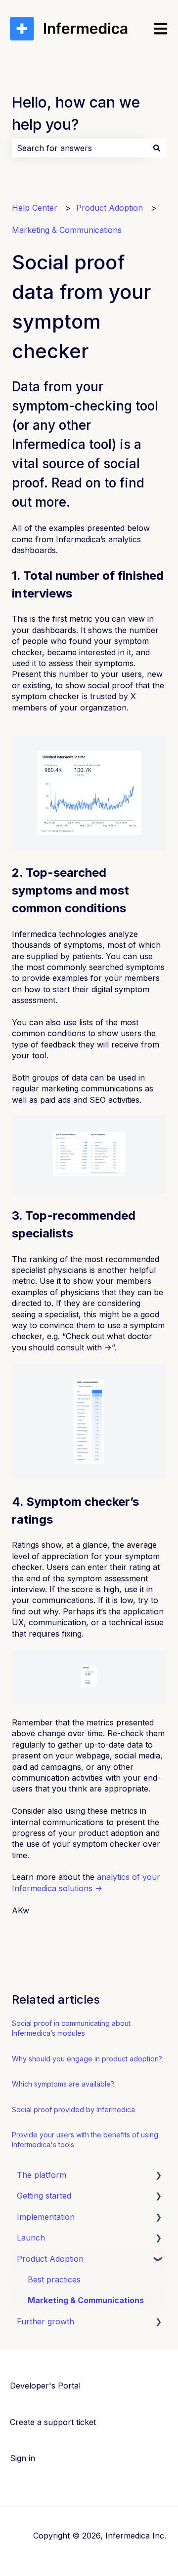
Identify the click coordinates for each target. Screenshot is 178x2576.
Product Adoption (110, 208)
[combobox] (80, 148)
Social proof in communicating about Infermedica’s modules (71, 2028)
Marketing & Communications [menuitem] (86, 2300)
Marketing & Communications (67, 230)
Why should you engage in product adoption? (87, 2059)
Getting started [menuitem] (44, 2196)
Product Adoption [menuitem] (50, 2259)
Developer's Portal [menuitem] (45, 2386)
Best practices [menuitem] (54, 2279)
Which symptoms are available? (63, 2084)
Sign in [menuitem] (22, 2458)
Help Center (35, 208)
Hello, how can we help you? (76, 113)
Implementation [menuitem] (46, 2217)
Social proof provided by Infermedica (73, 2109)
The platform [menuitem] (42, 2175)
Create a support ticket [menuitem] (53, 2422)
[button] (158, 2176)
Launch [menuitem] (31, 2238)
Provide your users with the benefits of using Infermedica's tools (85, 2140)
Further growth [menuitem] (45, 2321)
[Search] (157, 148)
